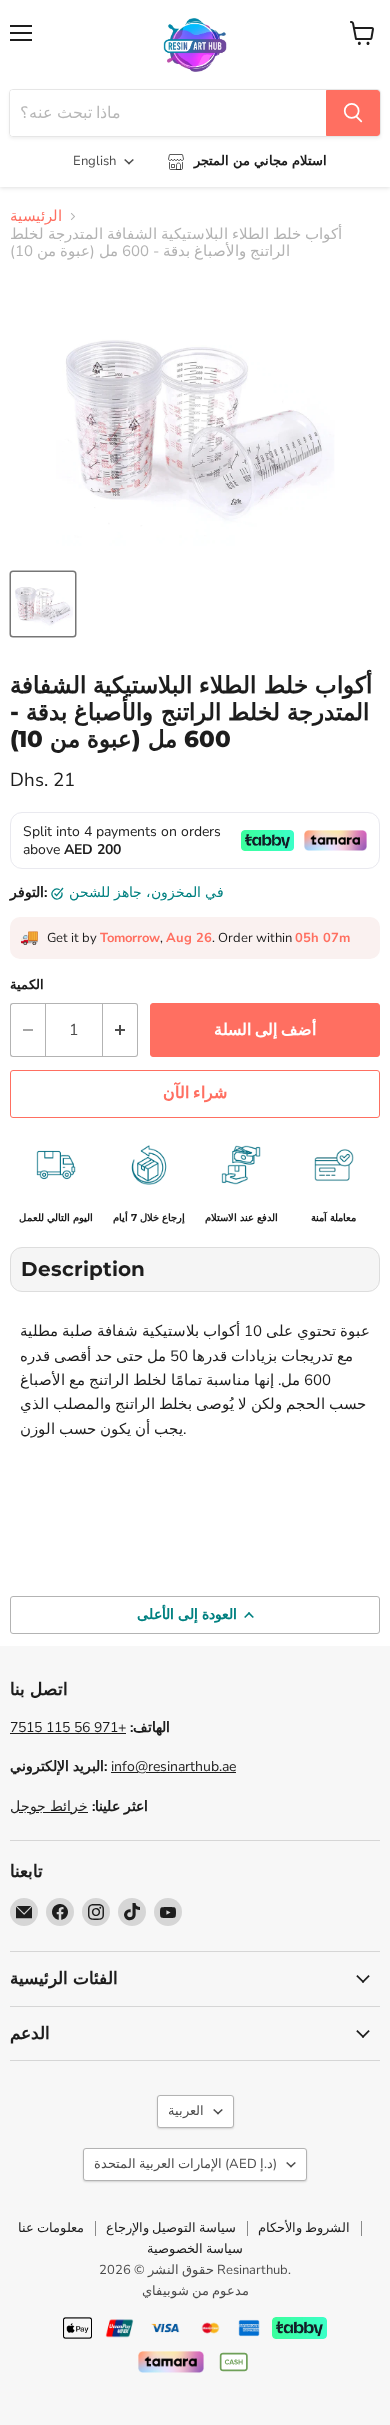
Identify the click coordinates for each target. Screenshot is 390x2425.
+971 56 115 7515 (68, 1727)
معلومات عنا (51, 2228)
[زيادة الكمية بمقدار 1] (120, 1030)
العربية (186, 2111)
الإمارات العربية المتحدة (185, 2164)
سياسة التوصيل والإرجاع (171, 2228)
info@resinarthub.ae (173, 1766)
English (94, 161)
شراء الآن (195, 1093)
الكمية (27, 985)
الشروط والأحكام (304, 2228)
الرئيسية (36, 216)
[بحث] (353, 113)
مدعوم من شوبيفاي (195, 2291)
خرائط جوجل (49, 1806)
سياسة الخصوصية (195, 2249)
